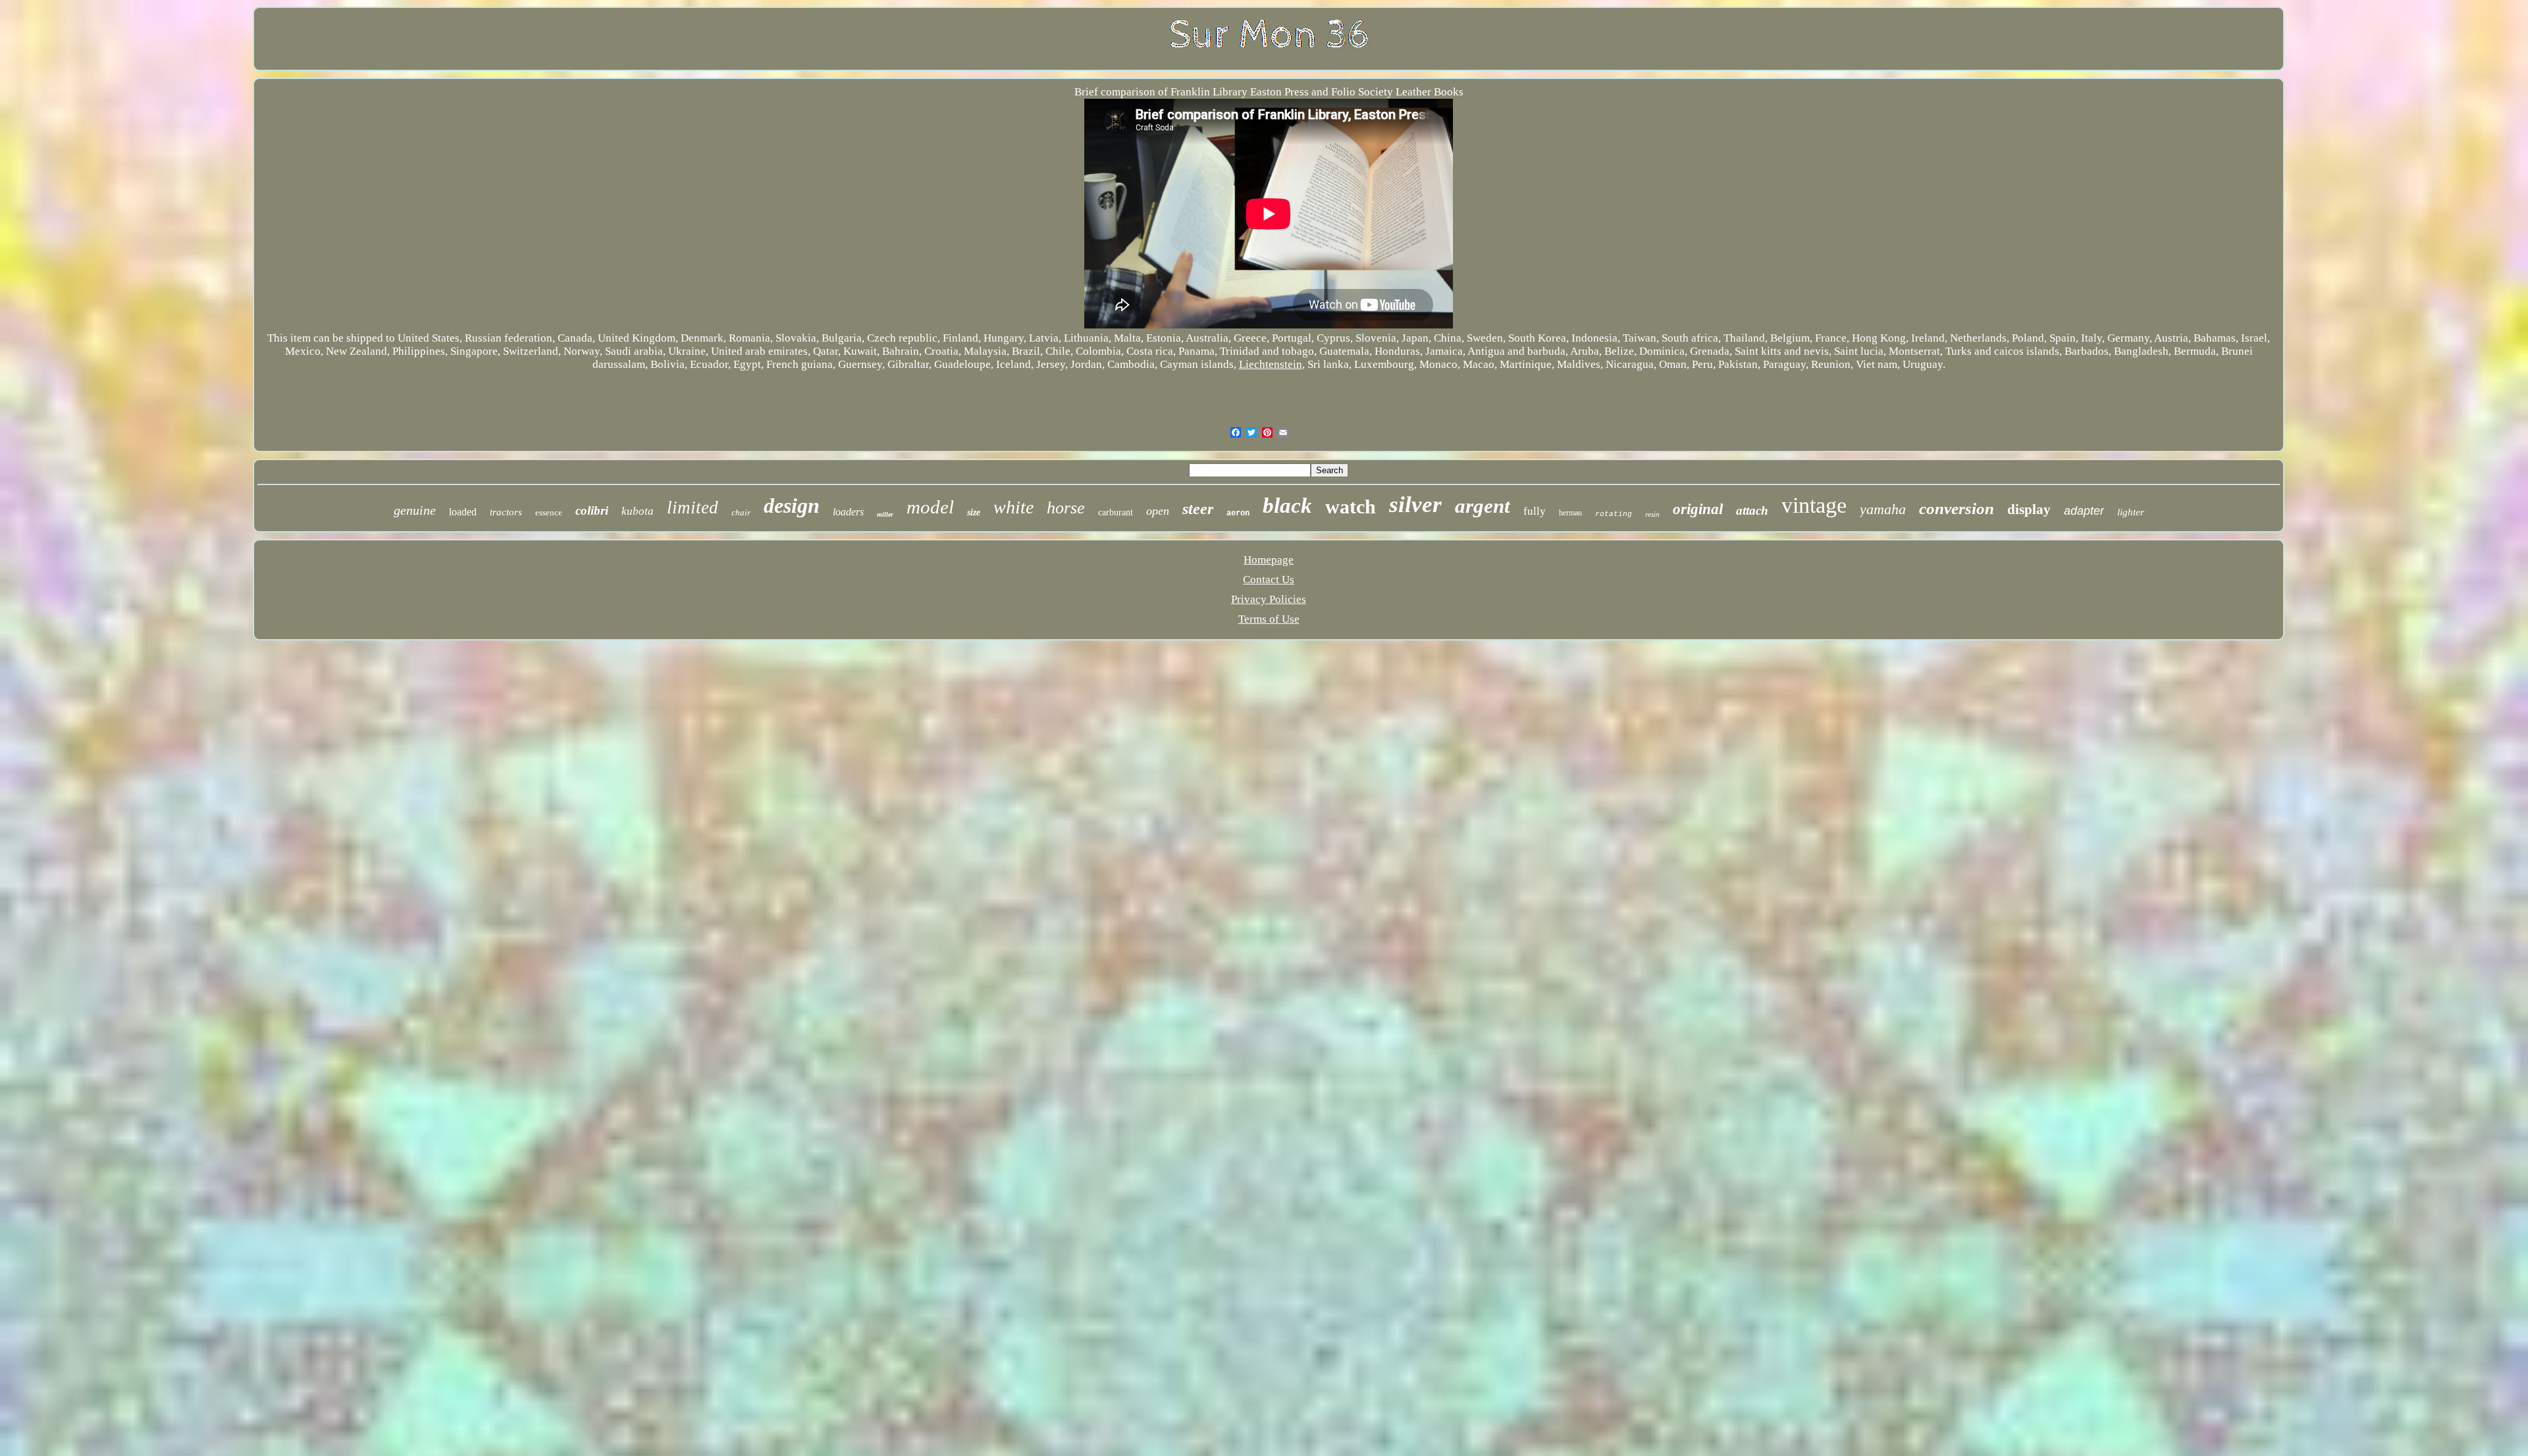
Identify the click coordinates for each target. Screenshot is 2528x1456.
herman (1570, 513)
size (974, 512)
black (1287, 506)
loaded (463, 512)
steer (1198, 509)
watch (1351, 507)
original (1698, 509)
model (930, 507)
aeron (1238, 513)
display (2029, 509)
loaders (848, 512)
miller (885, 514)
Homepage (1269, 560)
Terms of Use (1269, 619)
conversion (1957, 508)
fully (1535, 511)
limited (693, 507)
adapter (2084, 511)
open (1158, 511)
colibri (592, 510)
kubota (638, 511)
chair (741, 512)
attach (1752, 510)
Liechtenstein (1271, 364)
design (792, 506)
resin (1652, 514)
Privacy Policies (1269, 599)
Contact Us (1269, 580)
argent (1483, 506)
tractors (506, 512)
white (1014, 507)
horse (1066, 508)
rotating (1614, 514)
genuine (415, 510)
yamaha (1883, 509)
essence (549, 512)
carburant (1116, 512)
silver (1415, 505)
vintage (1814, 505)
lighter (2131, 512)
